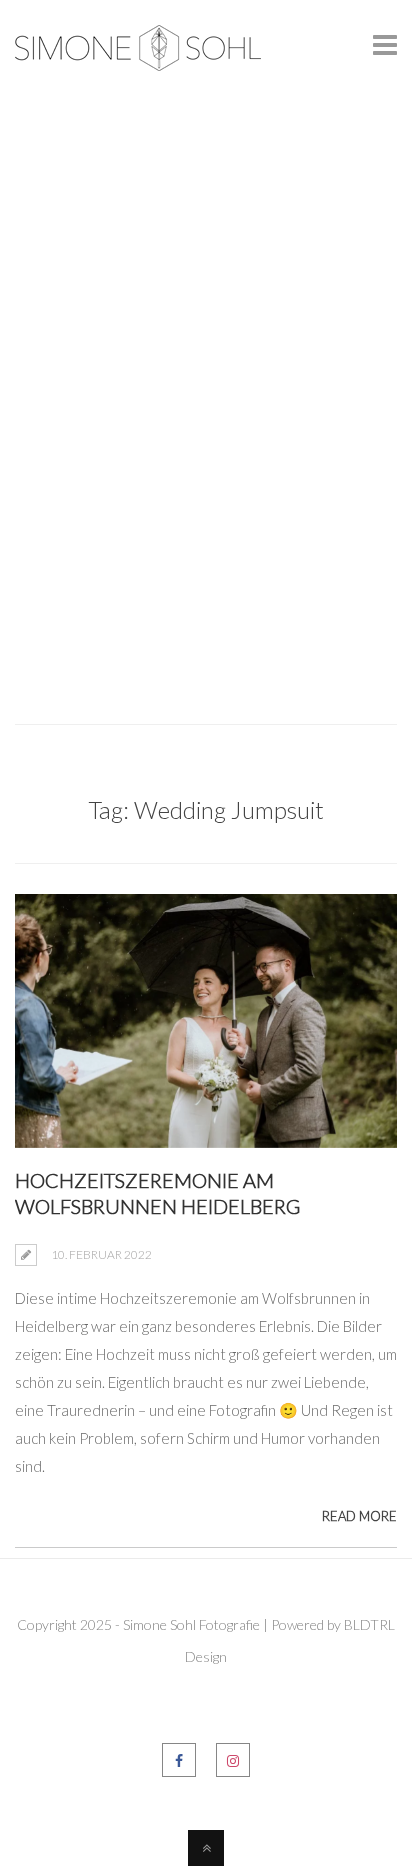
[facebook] (179, 1760)
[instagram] (233, 1760)
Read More (359, 1516)
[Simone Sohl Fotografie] (138, 55)
